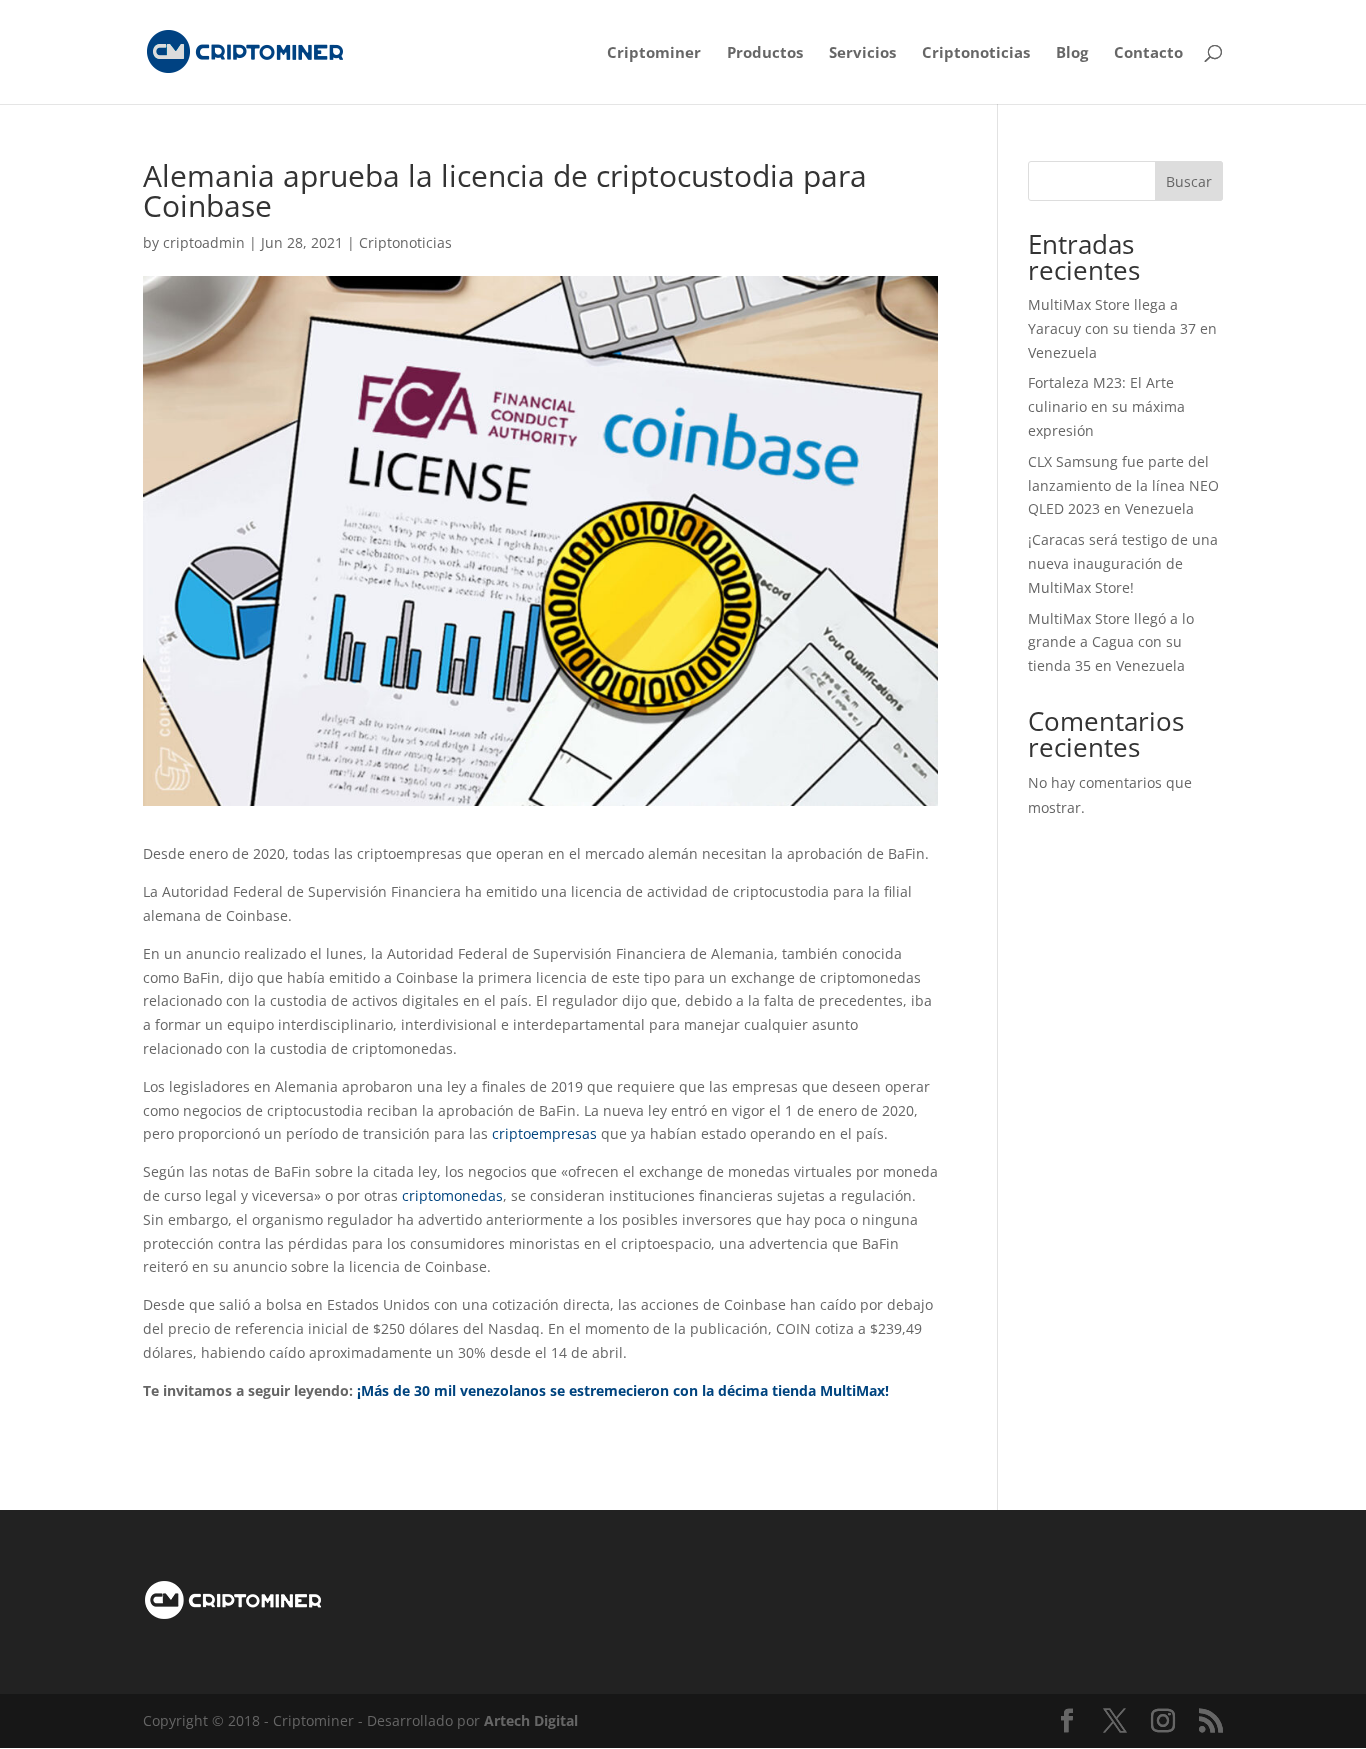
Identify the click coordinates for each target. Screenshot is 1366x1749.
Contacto (1148, 53)
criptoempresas (544, 1133)
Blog (1072, 53)
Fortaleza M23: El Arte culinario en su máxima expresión (1106, 406)
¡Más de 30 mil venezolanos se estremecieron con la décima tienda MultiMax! (623, 1390)
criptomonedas (452, 1195)
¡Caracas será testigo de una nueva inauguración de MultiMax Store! (1123, 563)
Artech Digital (531, 1720)
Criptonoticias (976, 53)
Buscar (1189, 181)
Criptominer (654, 53)
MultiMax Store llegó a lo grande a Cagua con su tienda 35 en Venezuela (1111, 642)
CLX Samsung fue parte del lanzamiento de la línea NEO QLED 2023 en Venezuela (1123, 485)
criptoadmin (204, 242)
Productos (765, 53)
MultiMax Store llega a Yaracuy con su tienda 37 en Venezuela (1122, 328)
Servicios (862, 53)
